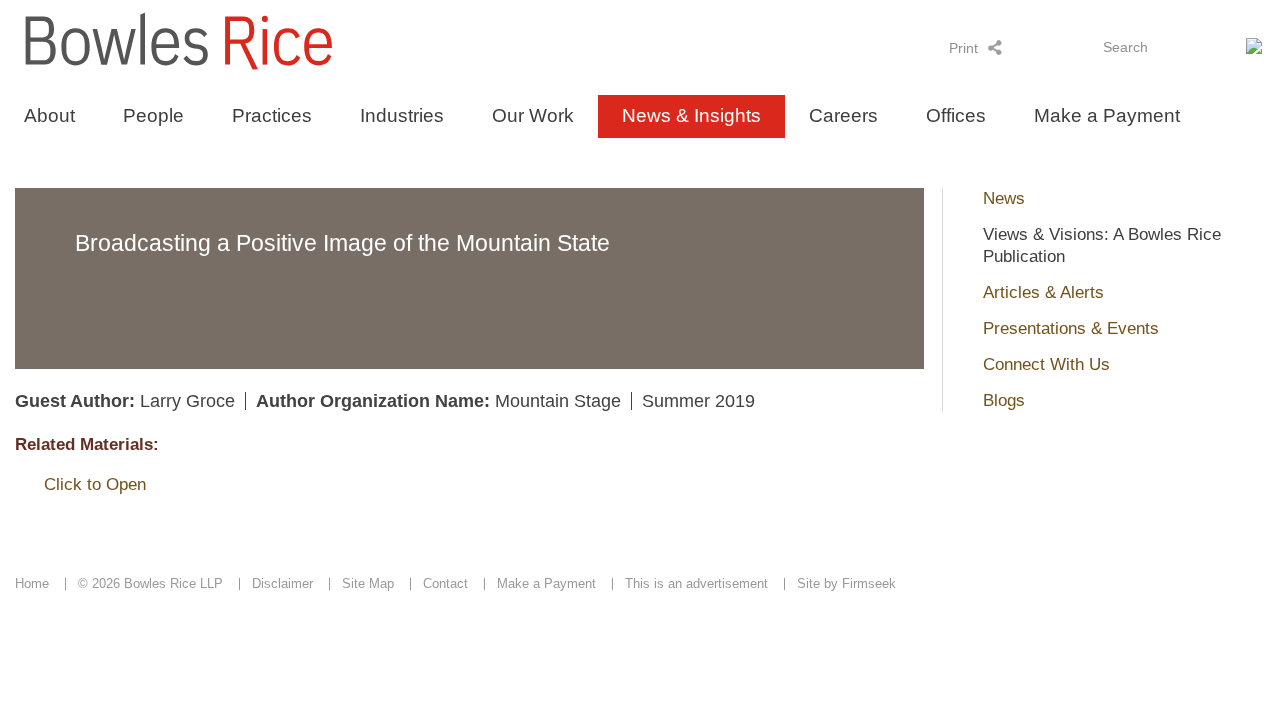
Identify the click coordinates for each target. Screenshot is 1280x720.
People (153, 115)
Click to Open (95, 484)
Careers (843, 115)
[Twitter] (1047, 46)
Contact (445, 583)
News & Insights (691, 115)
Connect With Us (1046, 364)
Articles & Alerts (1043, 292)
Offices (956, 115)
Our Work (533, 115)
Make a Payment (1107, 115)
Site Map (368, 583)
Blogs (1004, 400)
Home (32, 583)
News (1004, 198)
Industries (402, 115)
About (49, 115)
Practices (272, 115)
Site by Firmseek (846, 583)
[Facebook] (1073, 46)
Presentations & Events (1071, 328)
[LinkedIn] (1021, 46)
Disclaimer (282, 583)
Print (963, 48)
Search (1125, 47)
